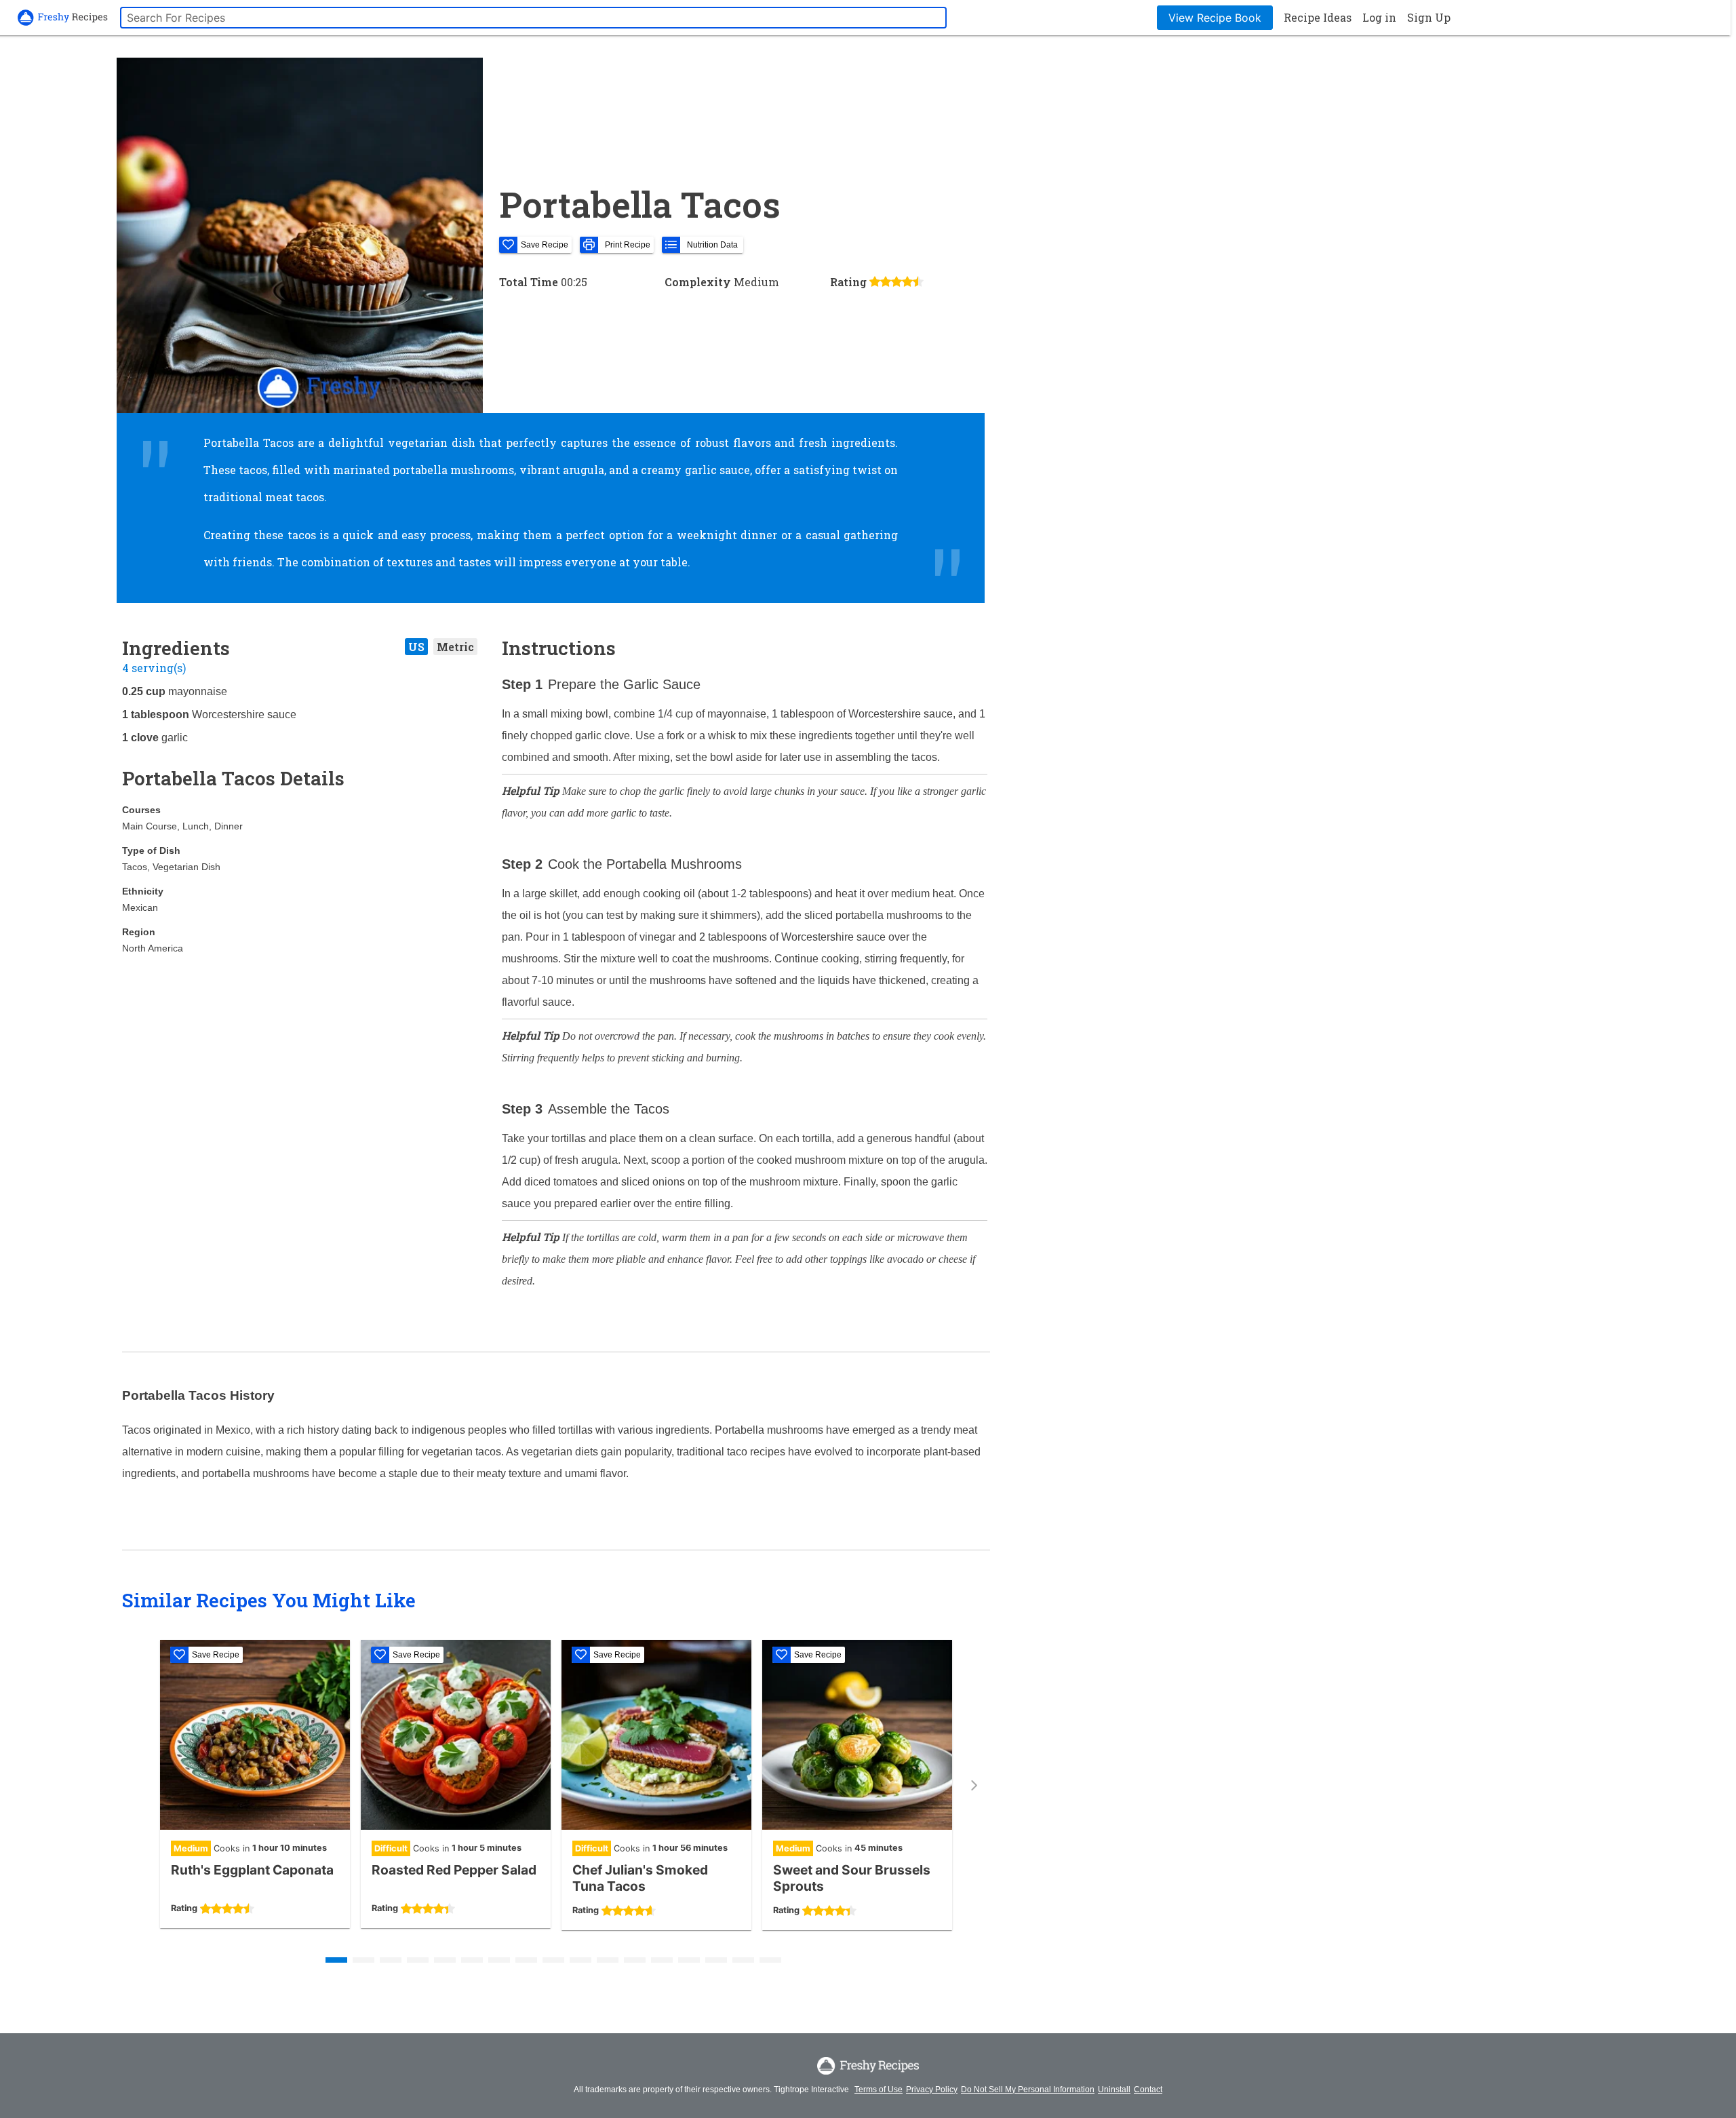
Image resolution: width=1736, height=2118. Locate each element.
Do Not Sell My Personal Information (1028, 2090)
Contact (1148, 2090)
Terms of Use (879, 2090)
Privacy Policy (932, 2090)
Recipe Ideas (1318, 17)
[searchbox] (533, 18)
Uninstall (1114, 2090)
